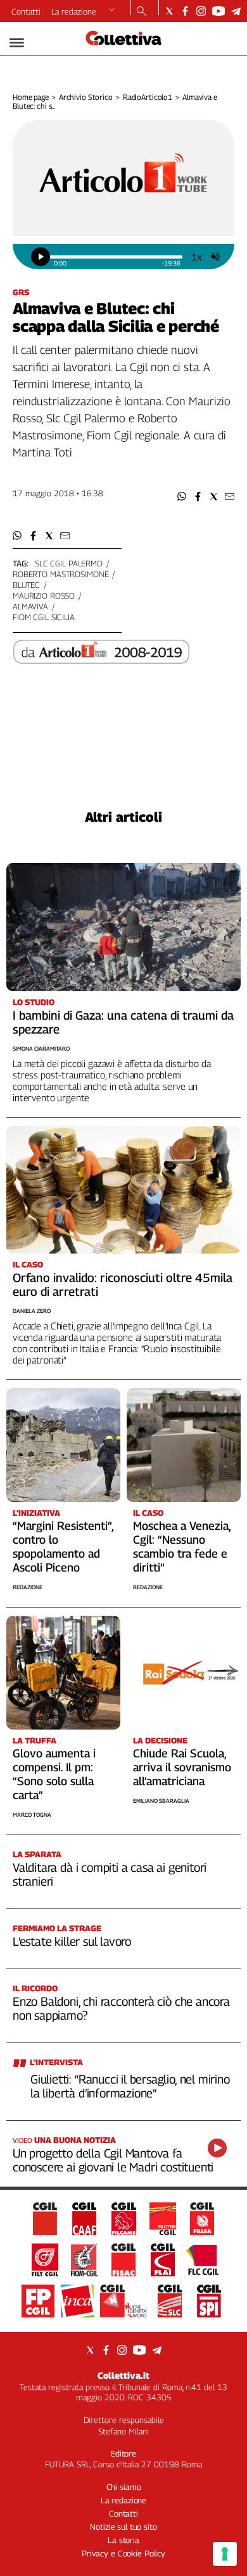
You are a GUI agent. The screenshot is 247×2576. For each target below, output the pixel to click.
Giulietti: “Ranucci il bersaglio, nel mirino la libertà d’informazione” (130, 2086)
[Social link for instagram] (201, 11)
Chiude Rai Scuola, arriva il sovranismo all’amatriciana (182, 1767)
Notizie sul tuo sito (123, 2527)
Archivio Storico (86, 97)
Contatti (26, 11)
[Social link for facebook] (185, 11)
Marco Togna (32, 1815)
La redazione (74, 11)
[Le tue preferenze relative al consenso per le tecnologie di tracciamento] (225, 2554)
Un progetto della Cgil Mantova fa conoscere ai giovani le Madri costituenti (113, 2160)
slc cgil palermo (69, 563)
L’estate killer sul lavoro (72, 1941)
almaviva (30, 606)
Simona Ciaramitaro (41, 1048)
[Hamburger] (17, 43)
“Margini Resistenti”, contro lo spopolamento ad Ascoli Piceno (63, 1547)
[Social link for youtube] (218, 11)
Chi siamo (124, 2487)
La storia (123, 2540)
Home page (31, 97)
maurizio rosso (44, 595)
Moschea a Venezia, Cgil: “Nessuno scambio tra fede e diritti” (182, 1547)
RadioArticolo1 (148, 97)
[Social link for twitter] (169, 11)
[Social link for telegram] (236, 11)
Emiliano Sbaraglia (161, 1801)
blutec (26, 585)
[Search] (142, 12)
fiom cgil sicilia (44, 617)
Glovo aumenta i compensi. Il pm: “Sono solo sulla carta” (54, 1774)
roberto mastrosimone (60, 574)
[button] (182, 497)
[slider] (116, 257)
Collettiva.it (123, 2375)
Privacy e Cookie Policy (123, 2553)
